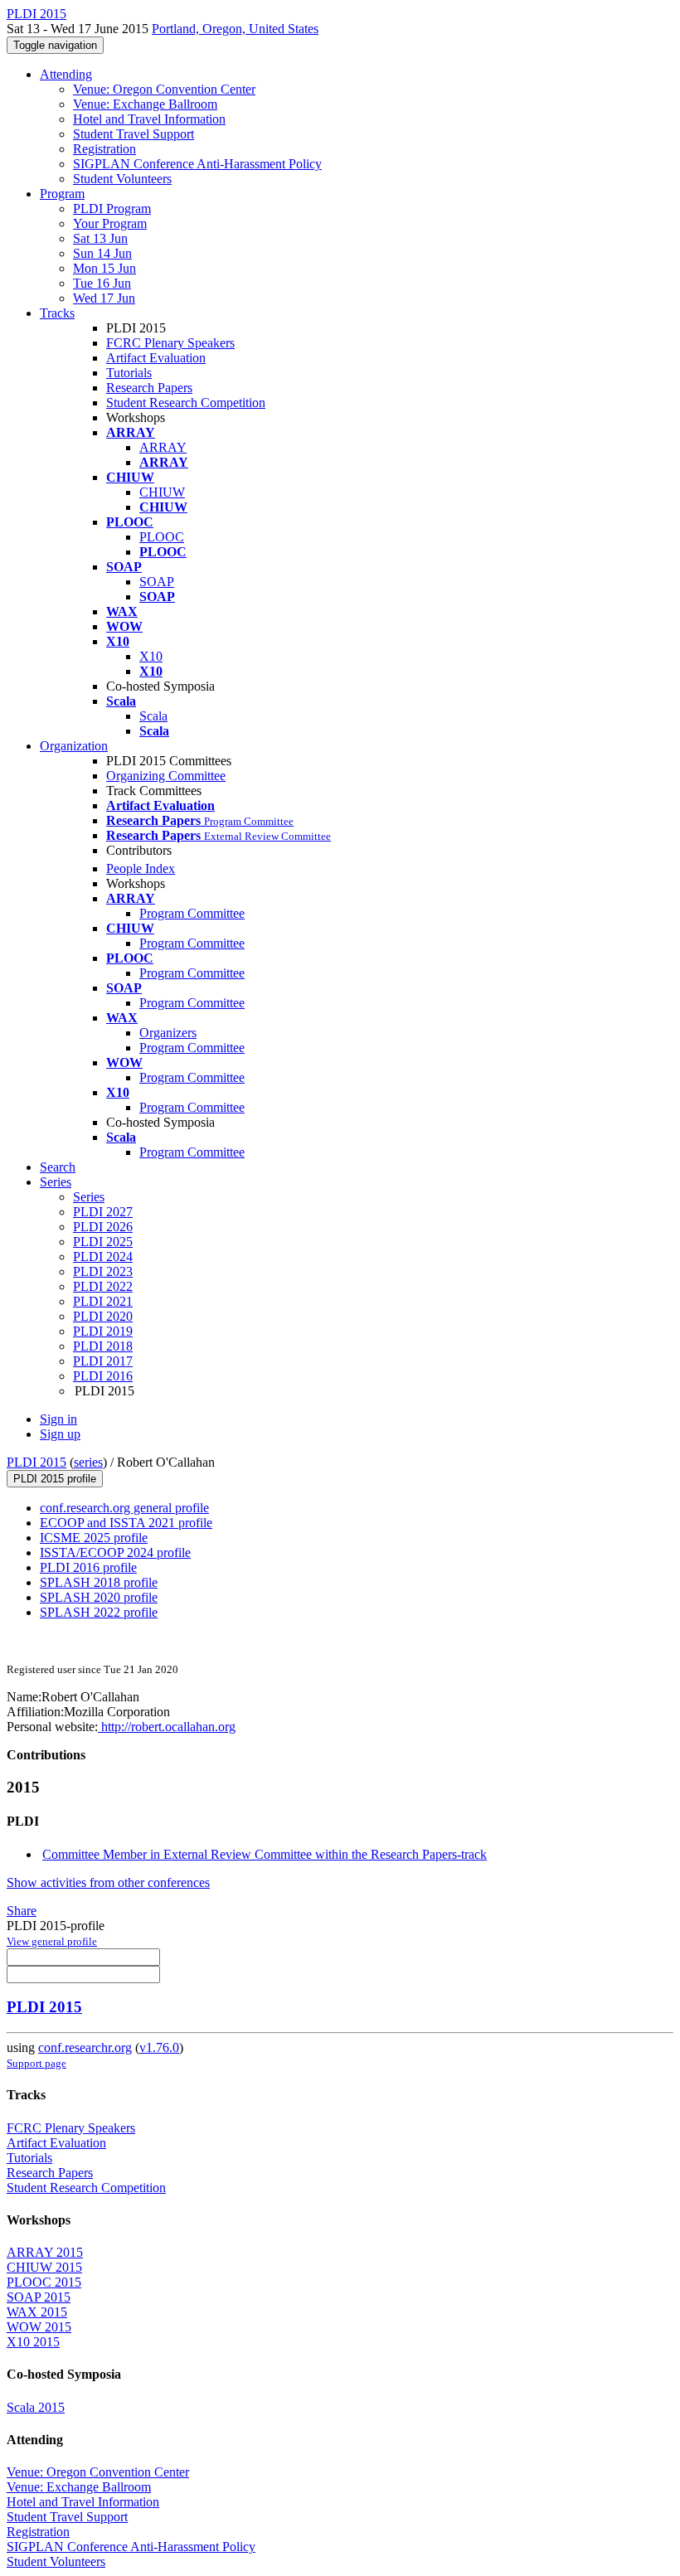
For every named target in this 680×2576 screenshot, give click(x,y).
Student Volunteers (122, 179)
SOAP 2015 (39, 2297)
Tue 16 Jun (102, 283)
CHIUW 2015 (44, 2267)
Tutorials (129, 373)
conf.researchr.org (85, 2047)
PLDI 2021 (103, 1301)
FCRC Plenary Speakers (170, 343)
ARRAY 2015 (45, 2252)
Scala (153, 716)
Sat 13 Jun (100, 238)
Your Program (110, 223)
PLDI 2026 (103, 1227)
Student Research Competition (186, 403)
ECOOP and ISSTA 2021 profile (126, 1523)
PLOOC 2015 (44, 2282)
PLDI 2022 (103, 1286)
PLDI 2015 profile (55, 1479)
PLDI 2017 (103, 1361)
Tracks (57, 313)
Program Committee (192, 913)
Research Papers (149, 388)
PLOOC (162, 537)
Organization (74, 746)
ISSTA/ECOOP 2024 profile (115, 1552)
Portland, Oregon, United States (235, 29)
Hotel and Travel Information (149, 119)
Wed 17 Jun (104, 298)
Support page (36, 2063)
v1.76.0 (159, 2047)
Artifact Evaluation (156, 358)
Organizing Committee (166, 776)
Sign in (58, 1419)
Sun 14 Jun (102, 253)
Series (89, 1197)
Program (62, 194)
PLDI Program (112, 209)
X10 (151, 656)
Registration (104, 149)
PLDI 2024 (103, 1256)
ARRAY (163, 447)
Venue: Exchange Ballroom (145, 104)
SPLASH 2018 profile (99, 1582)
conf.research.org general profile (124, 1508)
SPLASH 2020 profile (99, 1597)
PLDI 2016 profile (88, 1567)
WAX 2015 (37, 2312)
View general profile (52, 1941)
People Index (141, 868)
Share (22, 1911)
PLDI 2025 (103, 1242)
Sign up (60, 1434)
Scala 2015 (36, 2407)
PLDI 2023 (103, 1271)
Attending (66, 74)
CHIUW (162, 492)
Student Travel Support (134, 134)
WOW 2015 (39, 2327)
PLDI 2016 (103, 1376)
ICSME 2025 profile (94, 1538)
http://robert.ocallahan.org (167, 1727)
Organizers (168, 1033)
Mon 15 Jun (104, 268)
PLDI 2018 (103, 1346)
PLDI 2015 (36, 1462)
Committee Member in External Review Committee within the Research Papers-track (265, 1854)
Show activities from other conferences (108, 1882)
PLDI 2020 (103, 1316)
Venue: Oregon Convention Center (164, 89)
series (88, 1462)
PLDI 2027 (103, 1212)
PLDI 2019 (103, 1331)
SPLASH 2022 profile (99, 1612)
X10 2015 (33, 2342)
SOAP (157, 582)
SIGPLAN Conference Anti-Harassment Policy (197, 164)
